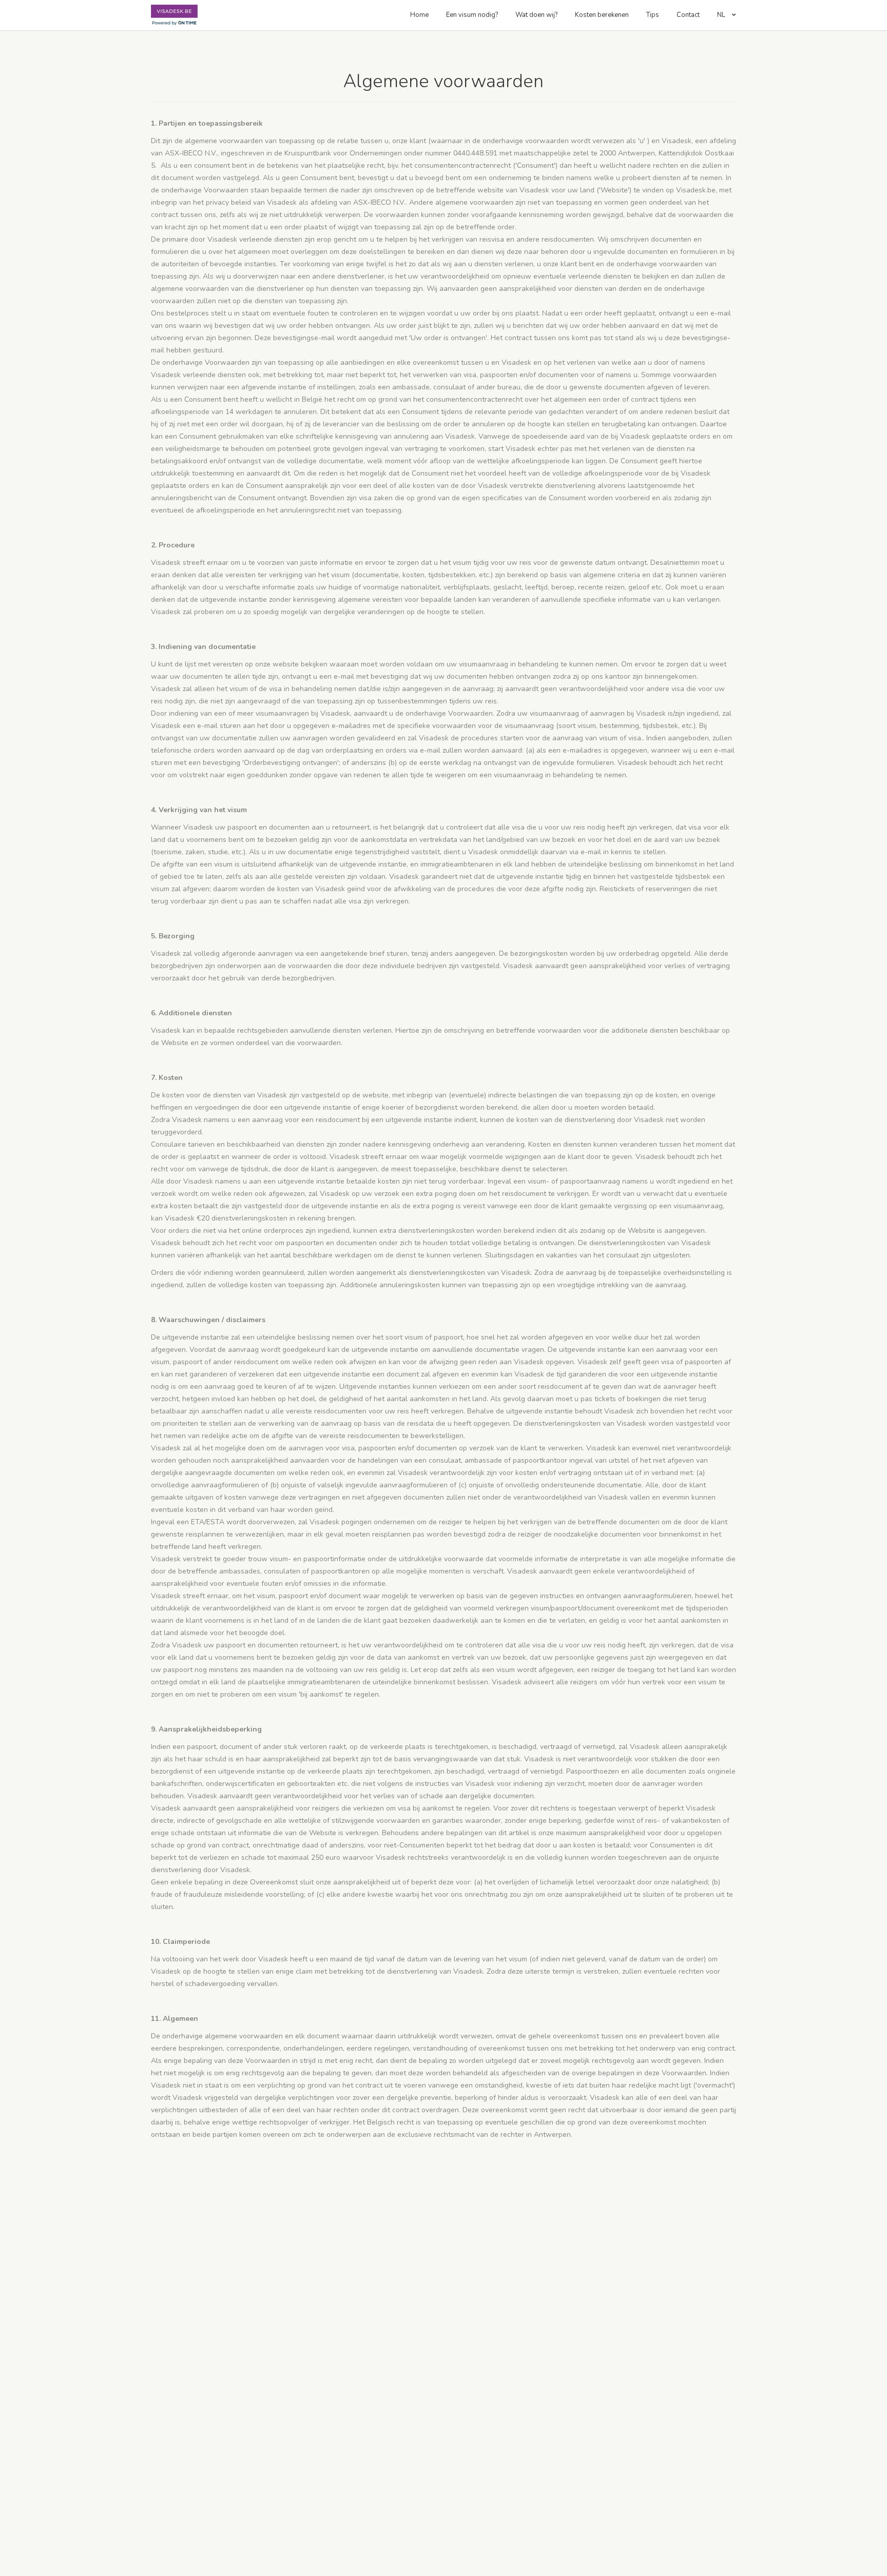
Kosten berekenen (602, 15)
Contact (688, 15)
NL (722, 15)
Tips (653, 15)
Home (419, 15)
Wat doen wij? (536, 15)
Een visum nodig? (472, 15)
